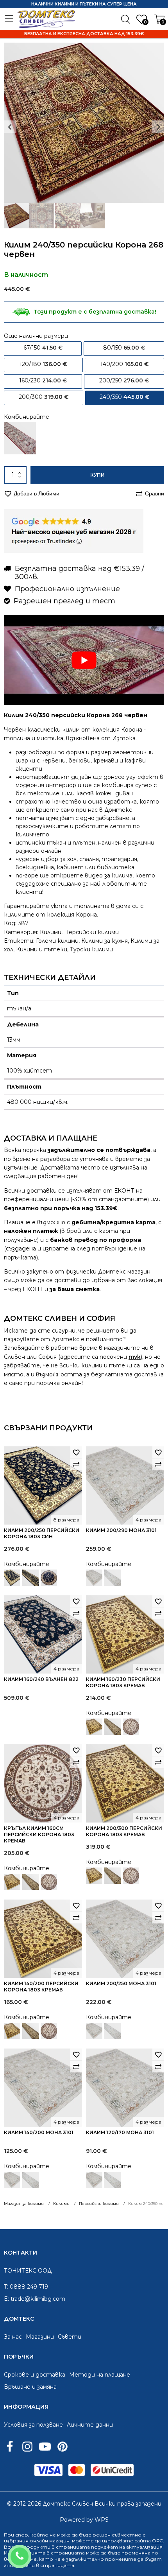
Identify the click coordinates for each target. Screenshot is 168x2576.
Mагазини (40, 2337)
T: (6, 2287)
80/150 (124, 348)
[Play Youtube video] (84, 660)
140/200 (124, 364)
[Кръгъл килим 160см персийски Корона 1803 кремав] (131, 1727)
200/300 (44, 397)
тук (135, 1357)
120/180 (43, 364)
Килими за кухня (105, 941)
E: (6, 2299)
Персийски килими (91, 932)
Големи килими (57, 941)
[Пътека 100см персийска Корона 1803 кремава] (113, 1727)
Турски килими (91, 949)
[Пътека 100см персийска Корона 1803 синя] (30, 1578)
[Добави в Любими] (76, 1452)
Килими (51, 932)
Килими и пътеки (42, 949)
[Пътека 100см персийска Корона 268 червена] (20, 438)
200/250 (124, 380)
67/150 (43, 348)
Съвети (70, 2337)
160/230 (43, 380)
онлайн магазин (50, 2541)
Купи (97, 475)
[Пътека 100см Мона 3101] (113, 1578)
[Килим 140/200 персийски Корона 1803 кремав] (12, 1882)
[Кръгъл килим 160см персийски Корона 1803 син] (49, 1578)
